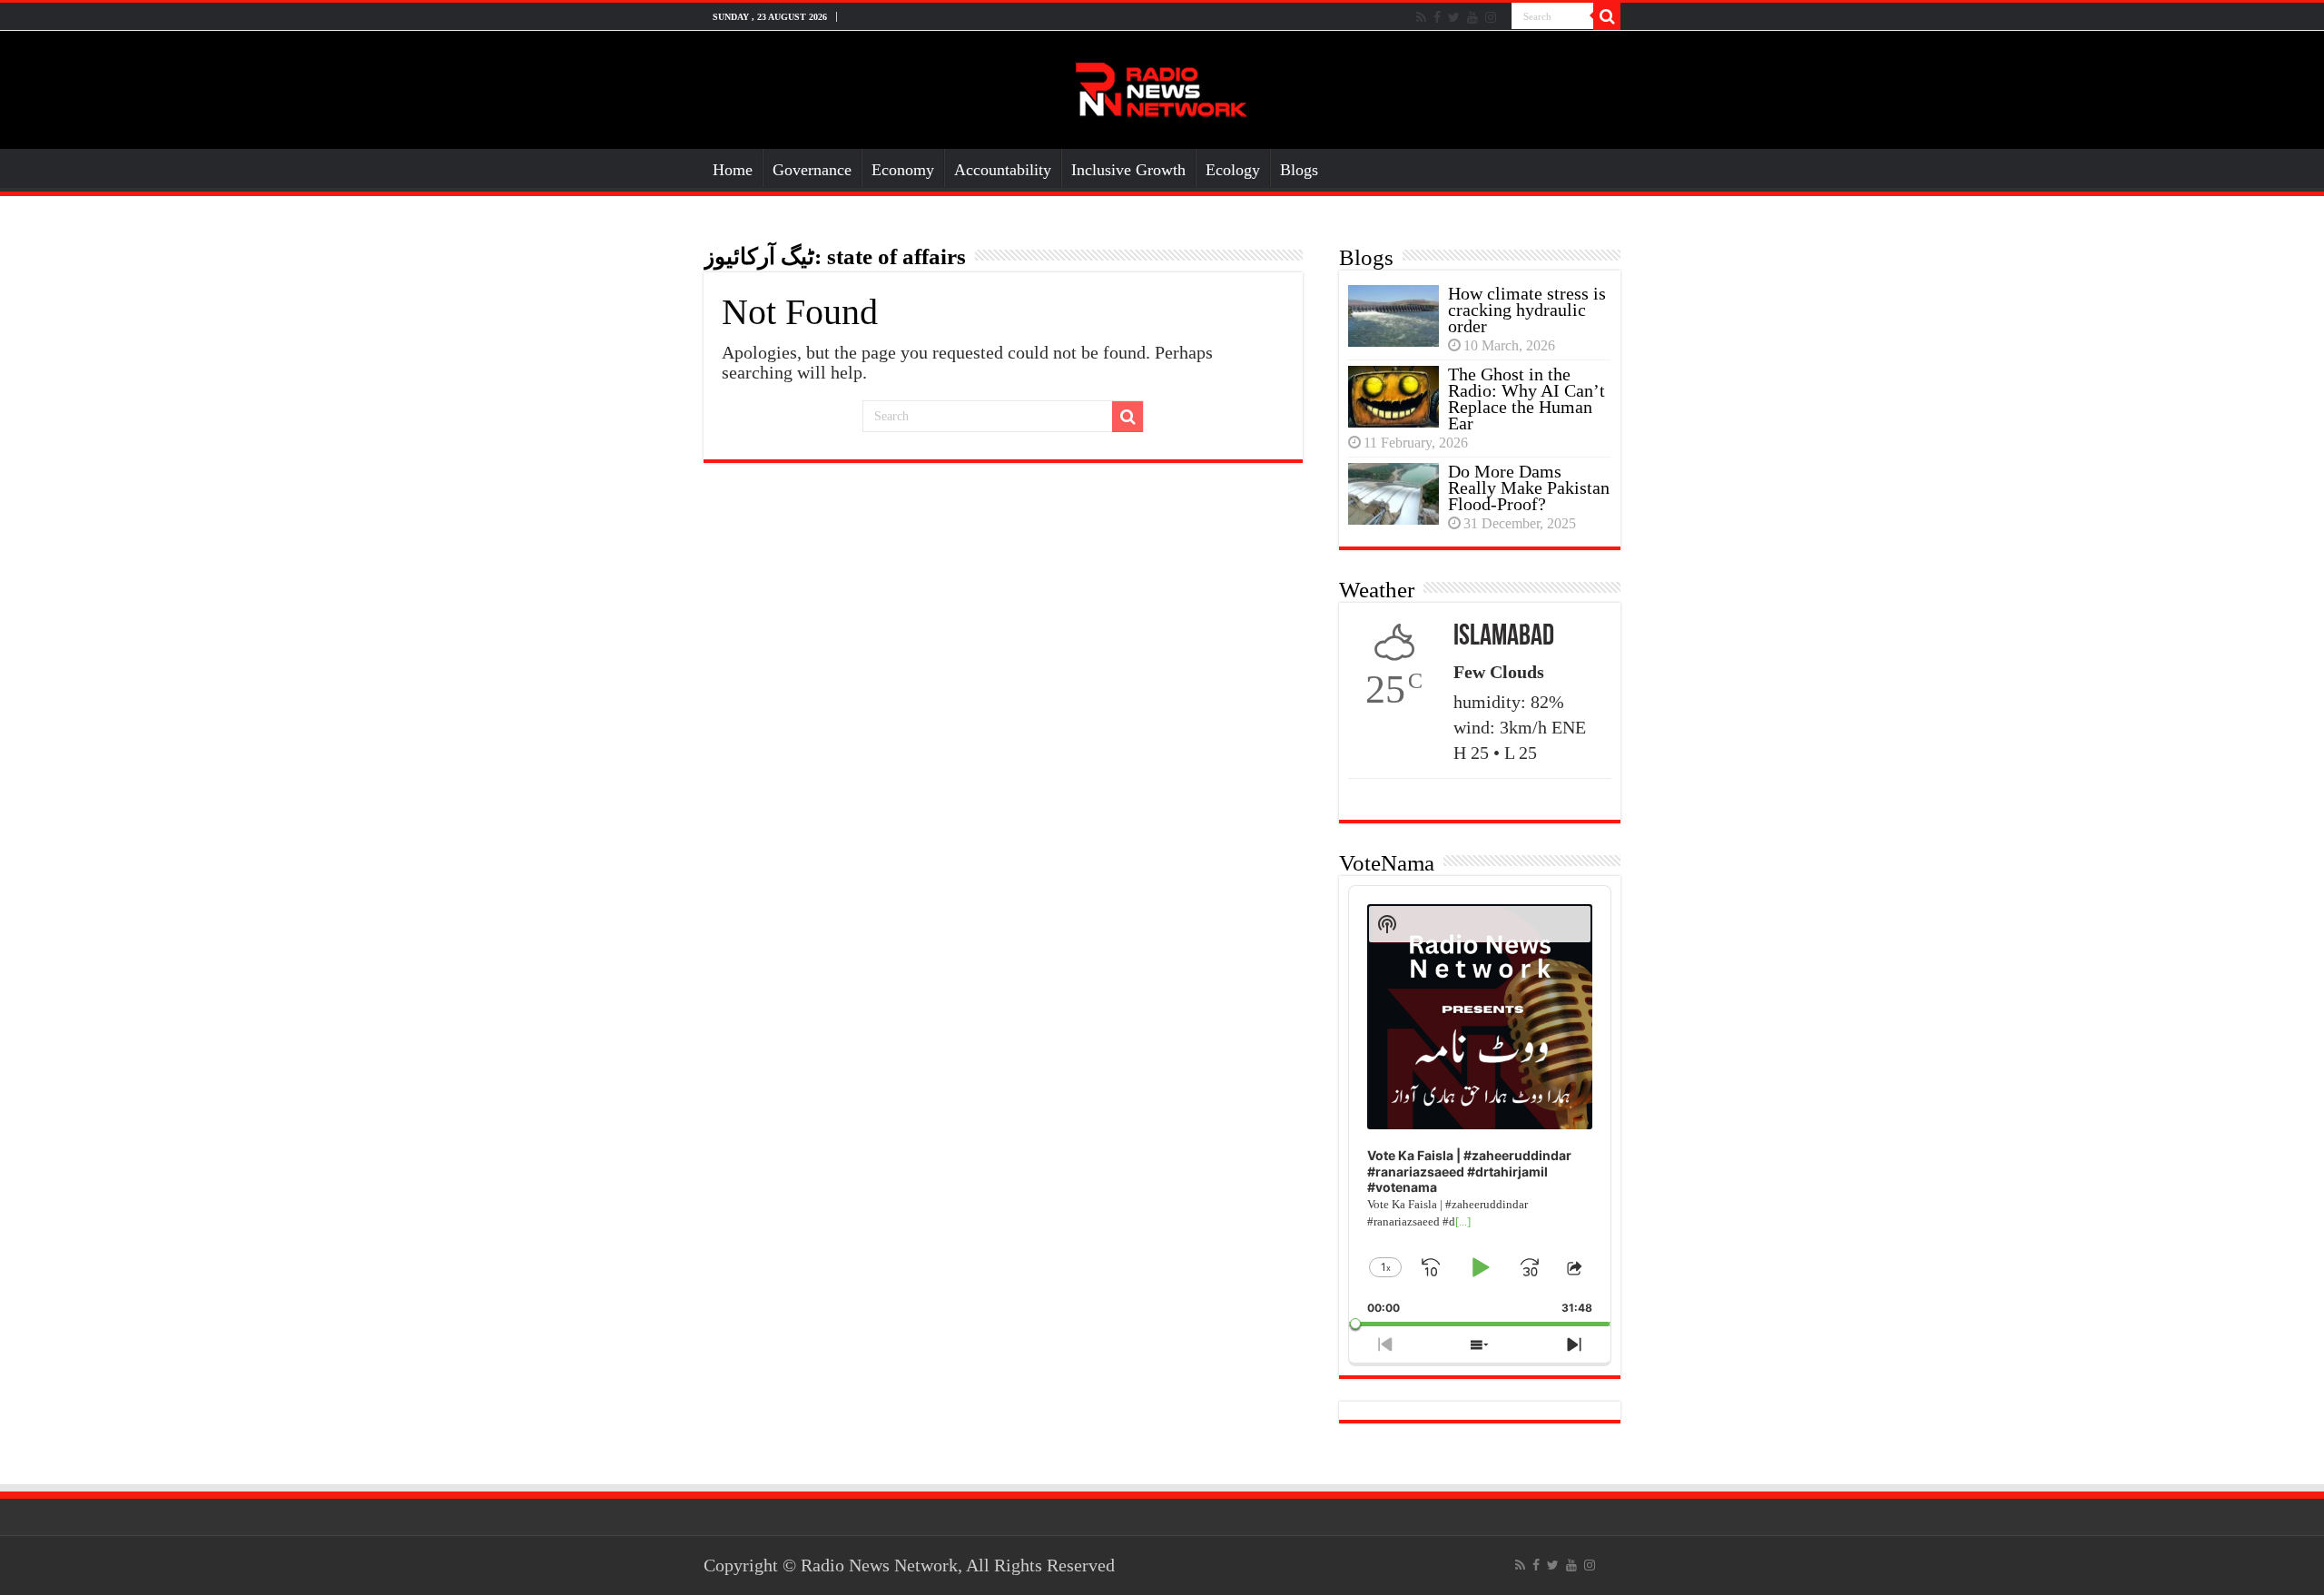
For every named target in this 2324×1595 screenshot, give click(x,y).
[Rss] (1421, 17)
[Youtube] (1472, 17)
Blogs (1299, 170)
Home (733, 170)
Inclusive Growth (1128, 170)
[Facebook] (1437, 17)
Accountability (1003, 170)
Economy (903, 170)
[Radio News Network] (1162, 86)
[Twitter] (1454, 17)
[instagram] (1491, 17)
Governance (812, 170)
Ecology (1233, 170)
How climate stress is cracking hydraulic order (1527, 310)
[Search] (1607, 16)
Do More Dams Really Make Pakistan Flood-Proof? (1529, 487)
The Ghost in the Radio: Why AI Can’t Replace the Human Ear (1526, 399)
